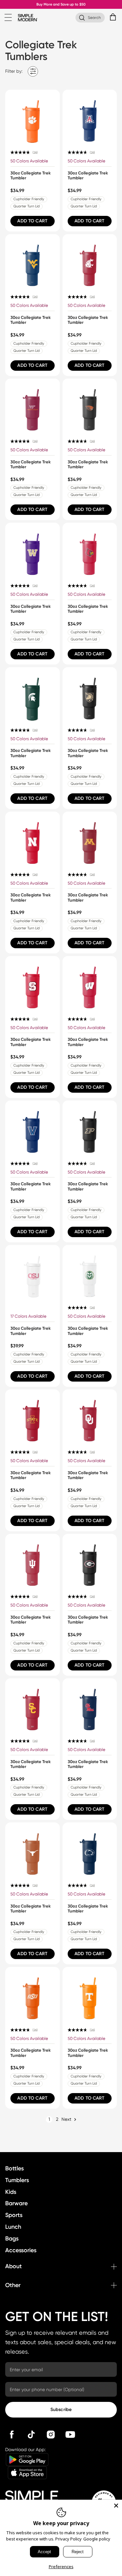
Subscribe (61, 2410)
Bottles (14, 2168)
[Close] (116, 2506)
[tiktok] (31, 2434)
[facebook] (12, 2434)
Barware (16, 2203)
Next (66, 2119)
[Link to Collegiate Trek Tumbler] (33, 117)
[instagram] (51, 2434)
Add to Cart (32, 221)
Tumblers (17, 2180)
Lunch (13, 2227)
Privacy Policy (68, 2539)
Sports (14, 2215)
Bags (12, 2239)
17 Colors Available (28, 1316)
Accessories (21, 2250)
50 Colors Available (29, 161)
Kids (11, 2192)
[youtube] (70, 2434)
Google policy (97, 2539)
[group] (33, 161)
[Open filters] (33, 71)
